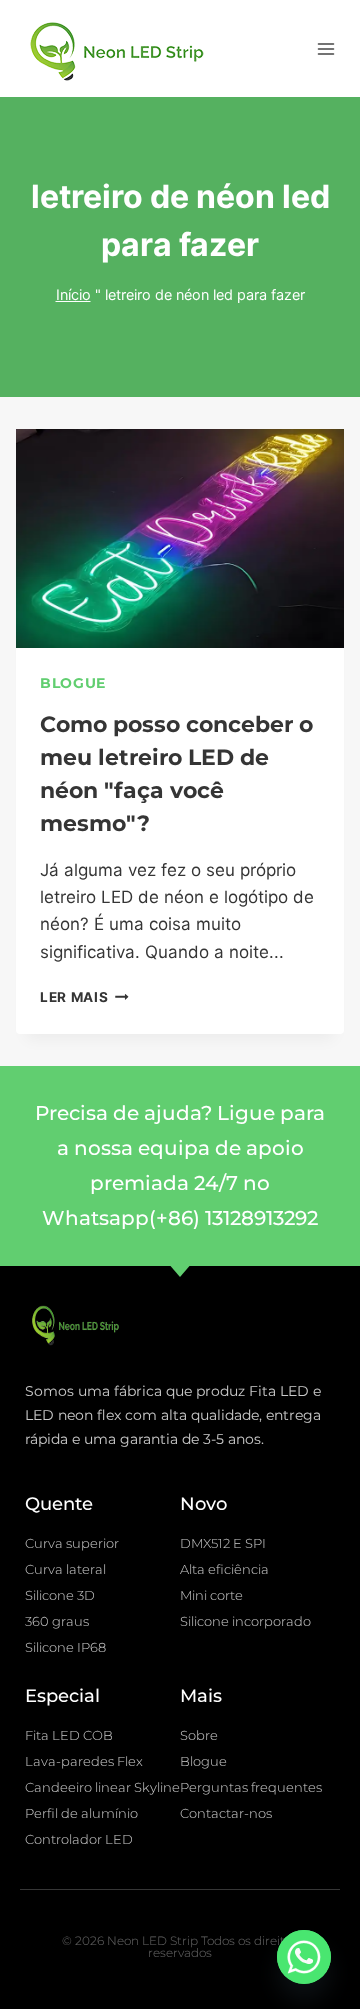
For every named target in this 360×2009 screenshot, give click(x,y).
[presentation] (180, 538)
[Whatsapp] (304, 1957)
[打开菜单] (325, 48)
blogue (73, 683)
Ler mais (84, 997)
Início (73, 294)
